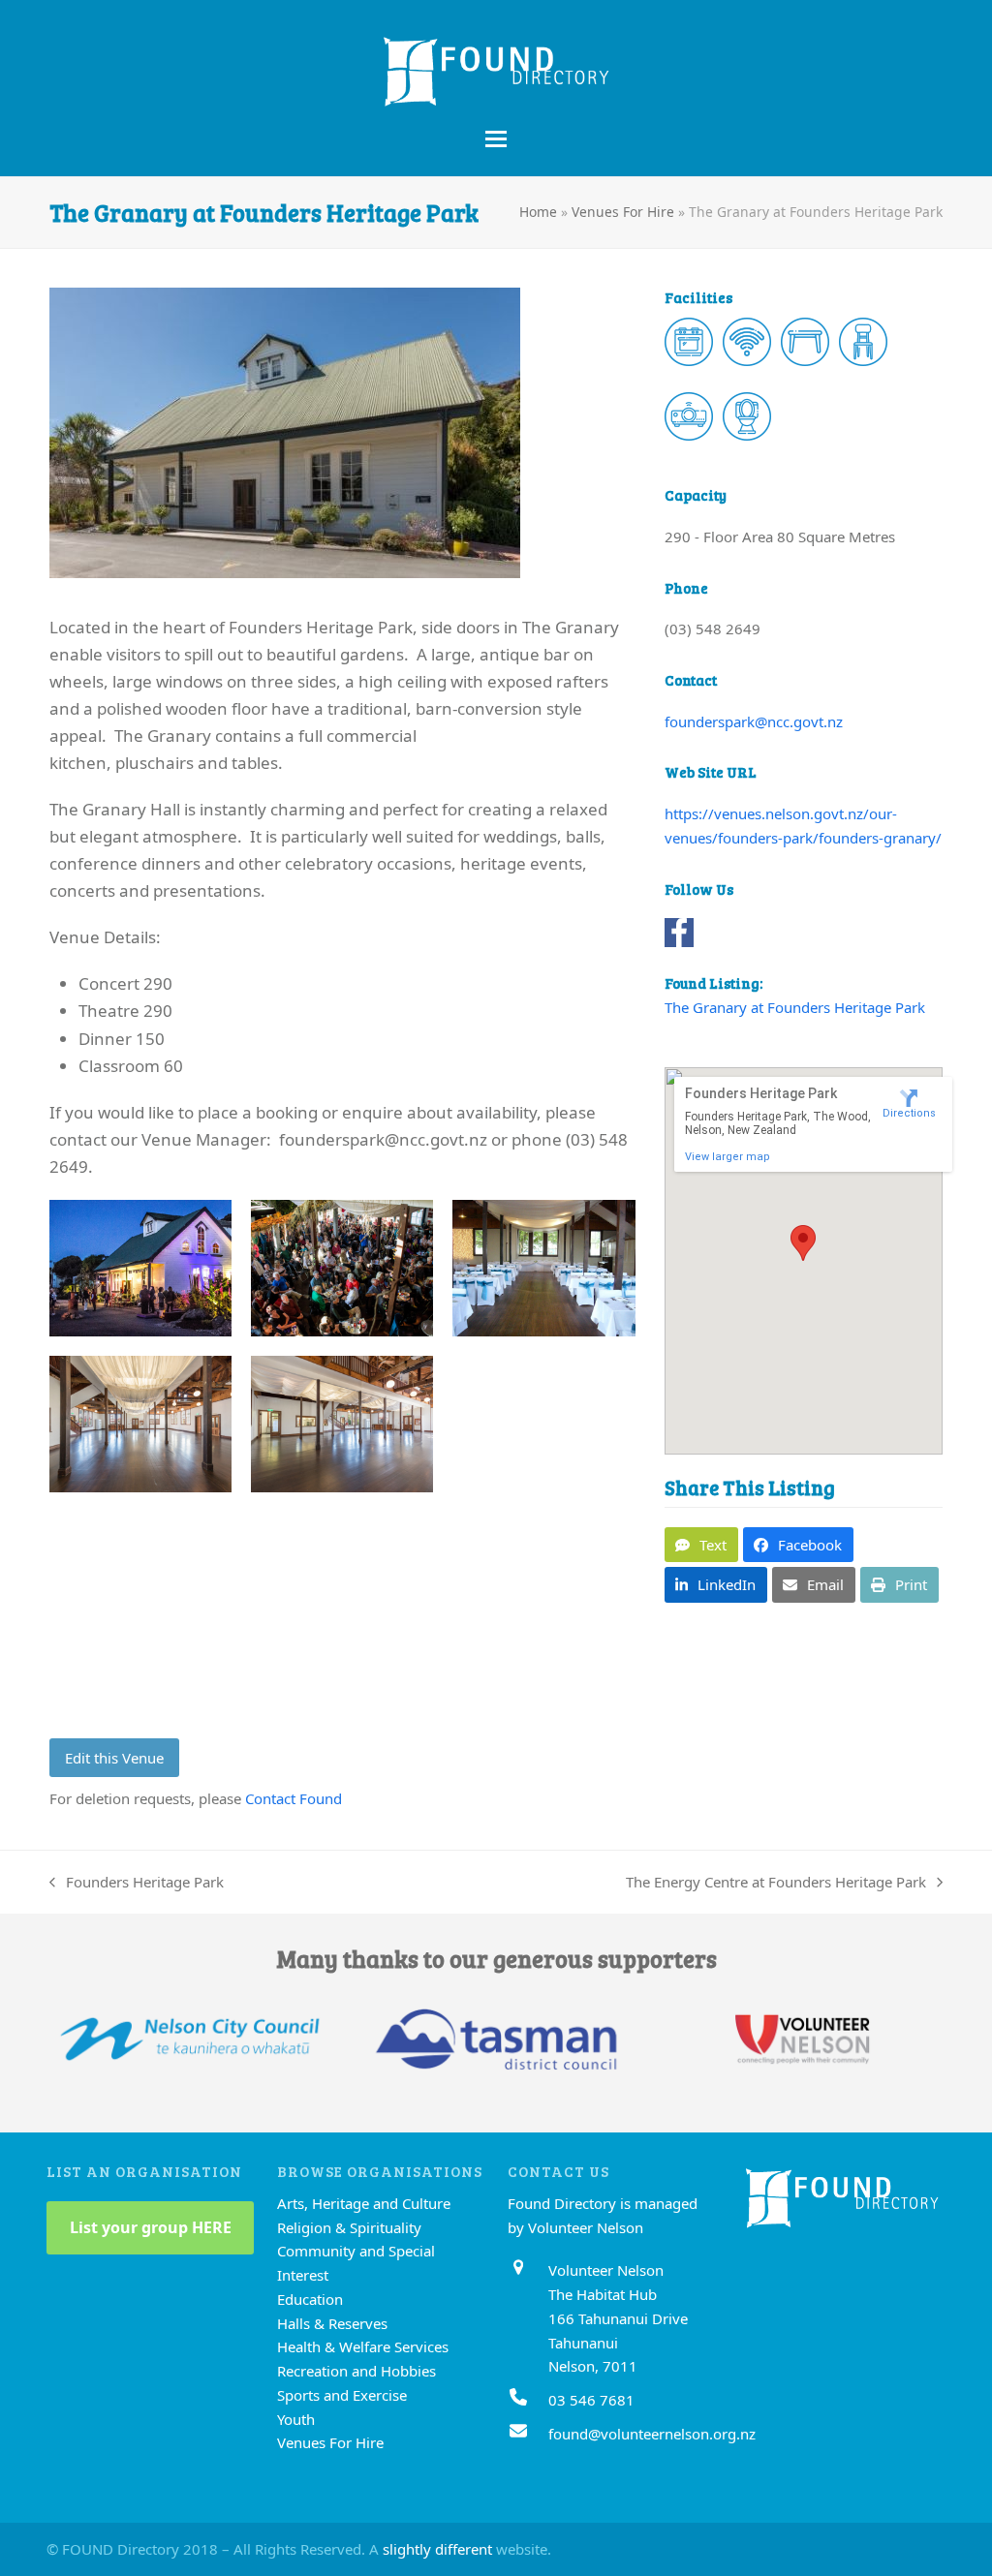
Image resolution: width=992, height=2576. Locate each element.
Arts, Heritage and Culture (364, 2203)
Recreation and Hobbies (356, 2371)
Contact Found (294, 1798)
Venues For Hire (623, 212)
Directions (909, 1113)
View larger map (728, 1157)
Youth (296, 2419)
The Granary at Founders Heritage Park (795, 1007)
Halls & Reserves (332, 2323)
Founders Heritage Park (137, 1883)
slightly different (437, 2549)
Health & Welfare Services (363, 2346)
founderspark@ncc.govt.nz (754, 721)
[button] (496, 139)
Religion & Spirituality (349, 2227)
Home (538, 212)
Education (310, 2299)
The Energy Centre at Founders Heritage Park (776, 1883)
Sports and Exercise (342, 2395)
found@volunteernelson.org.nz (652, 2434)
